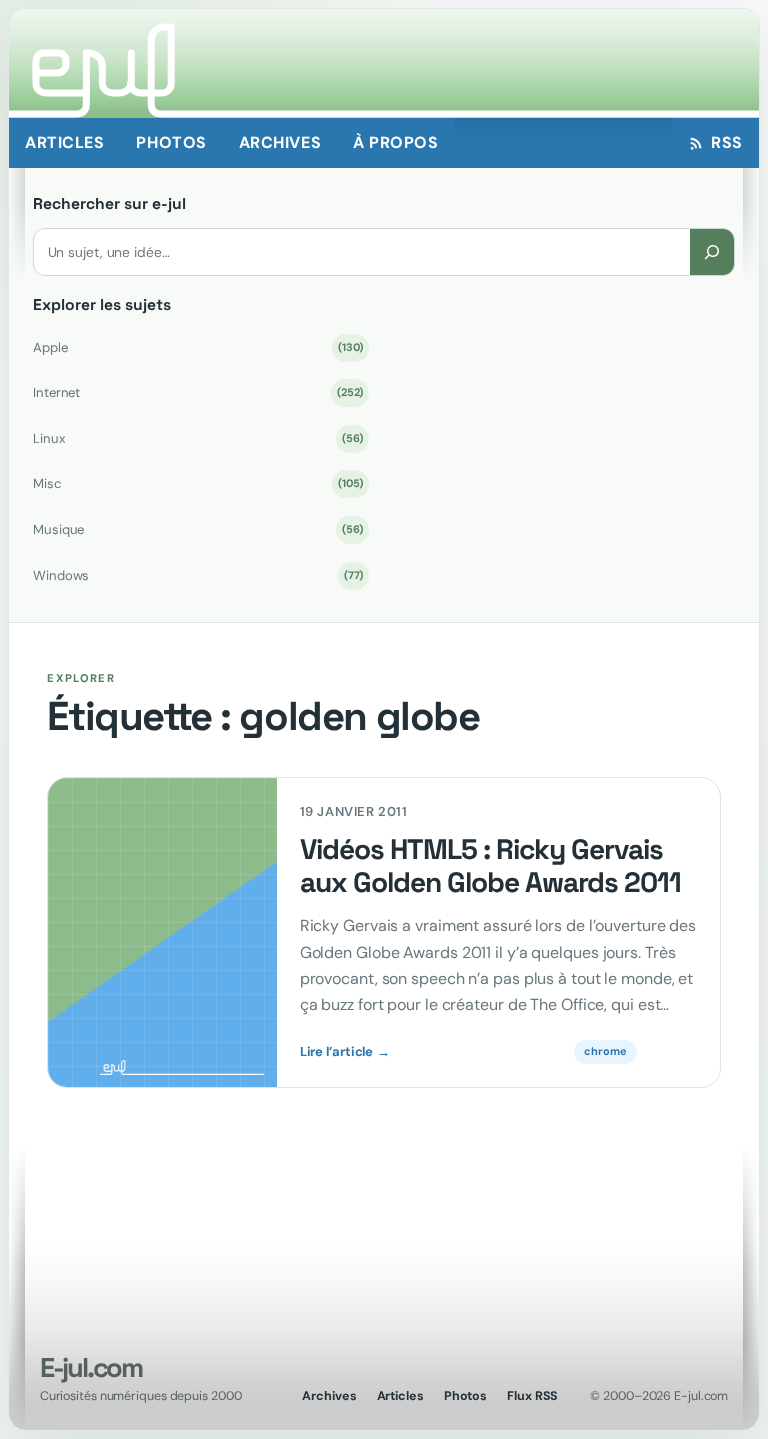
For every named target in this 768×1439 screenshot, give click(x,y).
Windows (198, 575)
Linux (198, 438)
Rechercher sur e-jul (109, 204)
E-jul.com (91, 1367)
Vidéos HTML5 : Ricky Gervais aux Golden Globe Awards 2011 (490, 866)
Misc (198, 483)
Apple (198, 347)
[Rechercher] (712, 251)
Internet (198, 392)
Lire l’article (345, 1052)
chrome (605, 1051)
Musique (198, 529)
